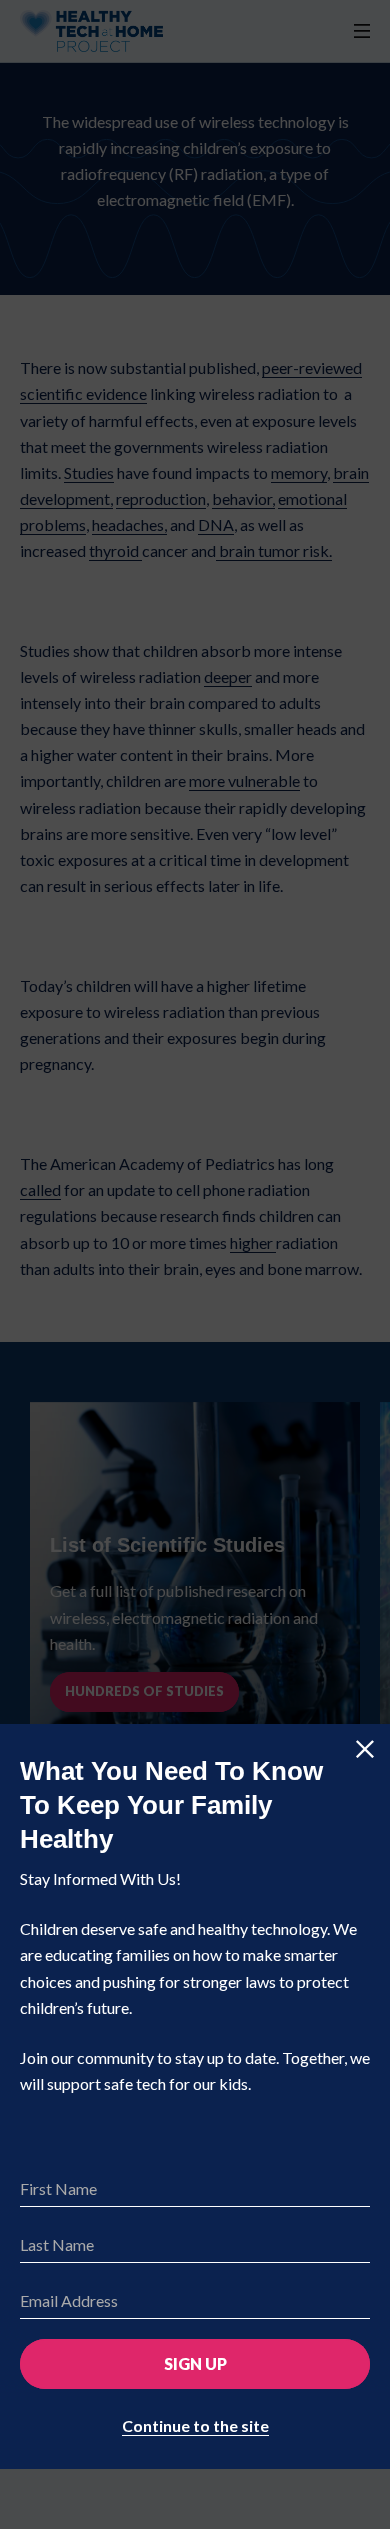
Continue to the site (195, 2425)
